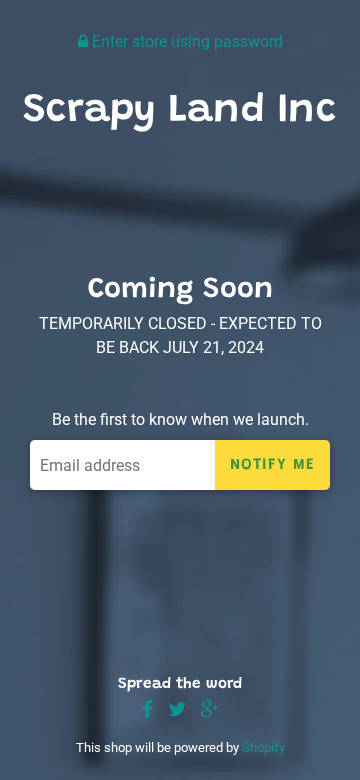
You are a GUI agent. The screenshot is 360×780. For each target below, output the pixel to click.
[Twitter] (177, 710)
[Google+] (210, 710)
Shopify (263, 747)
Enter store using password (185, 41)
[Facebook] (147, 710)
